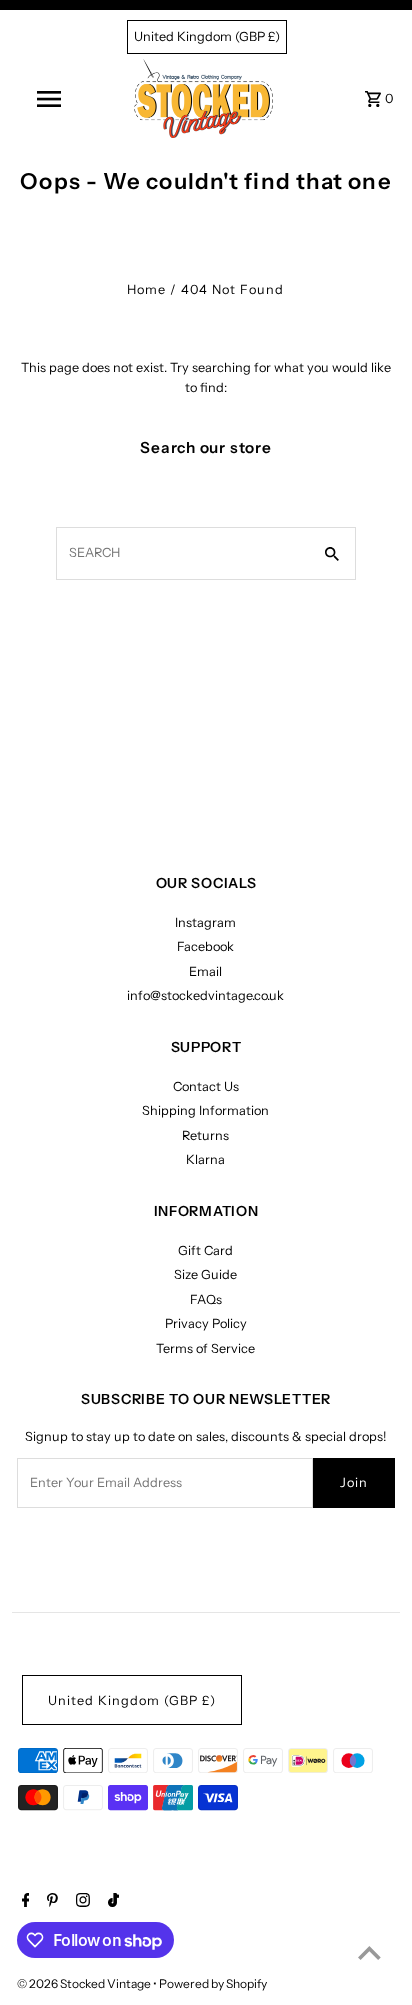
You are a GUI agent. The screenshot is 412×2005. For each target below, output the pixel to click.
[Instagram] (80, 1902)
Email (205, 971)
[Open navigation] (51, 99)
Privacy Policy (206, 1323)
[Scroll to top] (369, 1952)
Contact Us (206, 1086)
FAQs (206, 1299)
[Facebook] (23, 1902)
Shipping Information (205, 1110)
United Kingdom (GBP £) (207, 36)
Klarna (205, 1159)
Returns (205, 1135)
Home (146, 289)
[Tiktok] (111, 1902)
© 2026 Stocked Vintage (85, 1983)
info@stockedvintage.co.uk (205, 995)
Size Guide (205, 1274)
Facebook (205, 946)
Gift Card (205, 1250)
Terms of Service (205, 1348)
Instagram (205, 922)
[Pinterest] (50, 1902)
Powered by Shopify (213, 1983)
